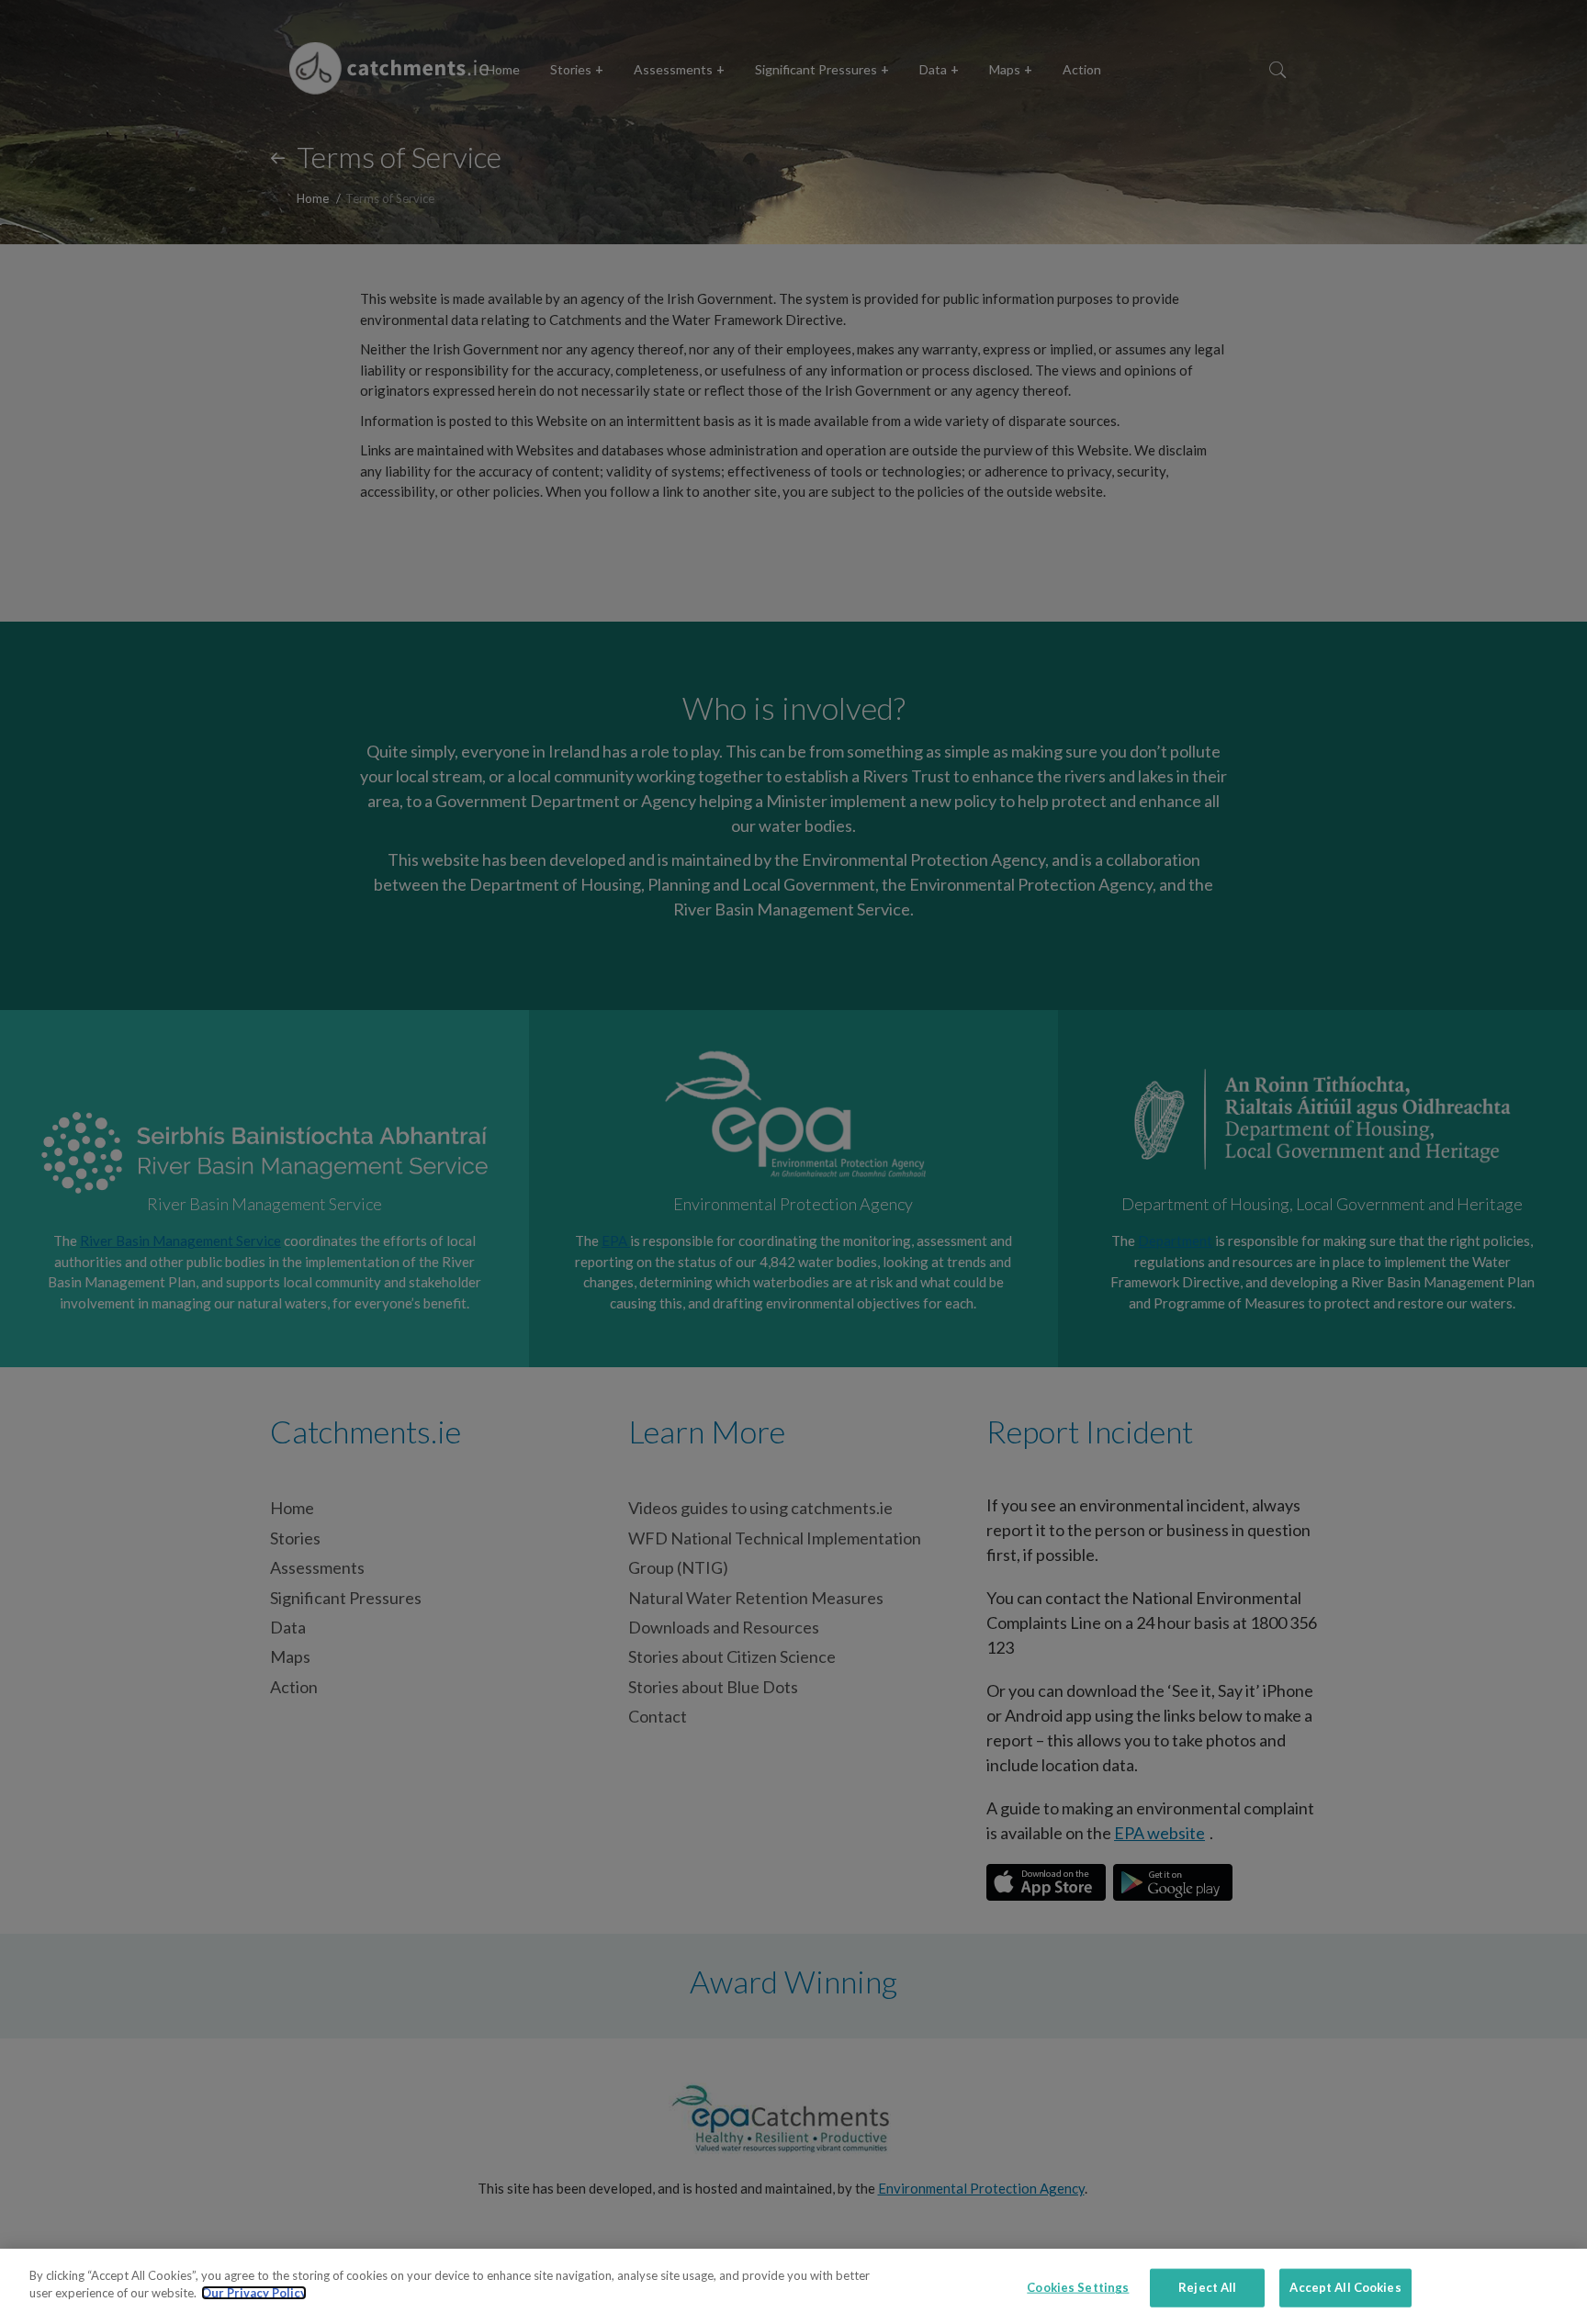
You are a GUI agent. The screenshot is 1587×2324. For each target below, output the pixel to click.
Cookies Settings (1078, 2287)
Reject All (1207, 2287)
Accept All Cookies (1345, 2287)
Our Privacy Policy (254, 2293)
